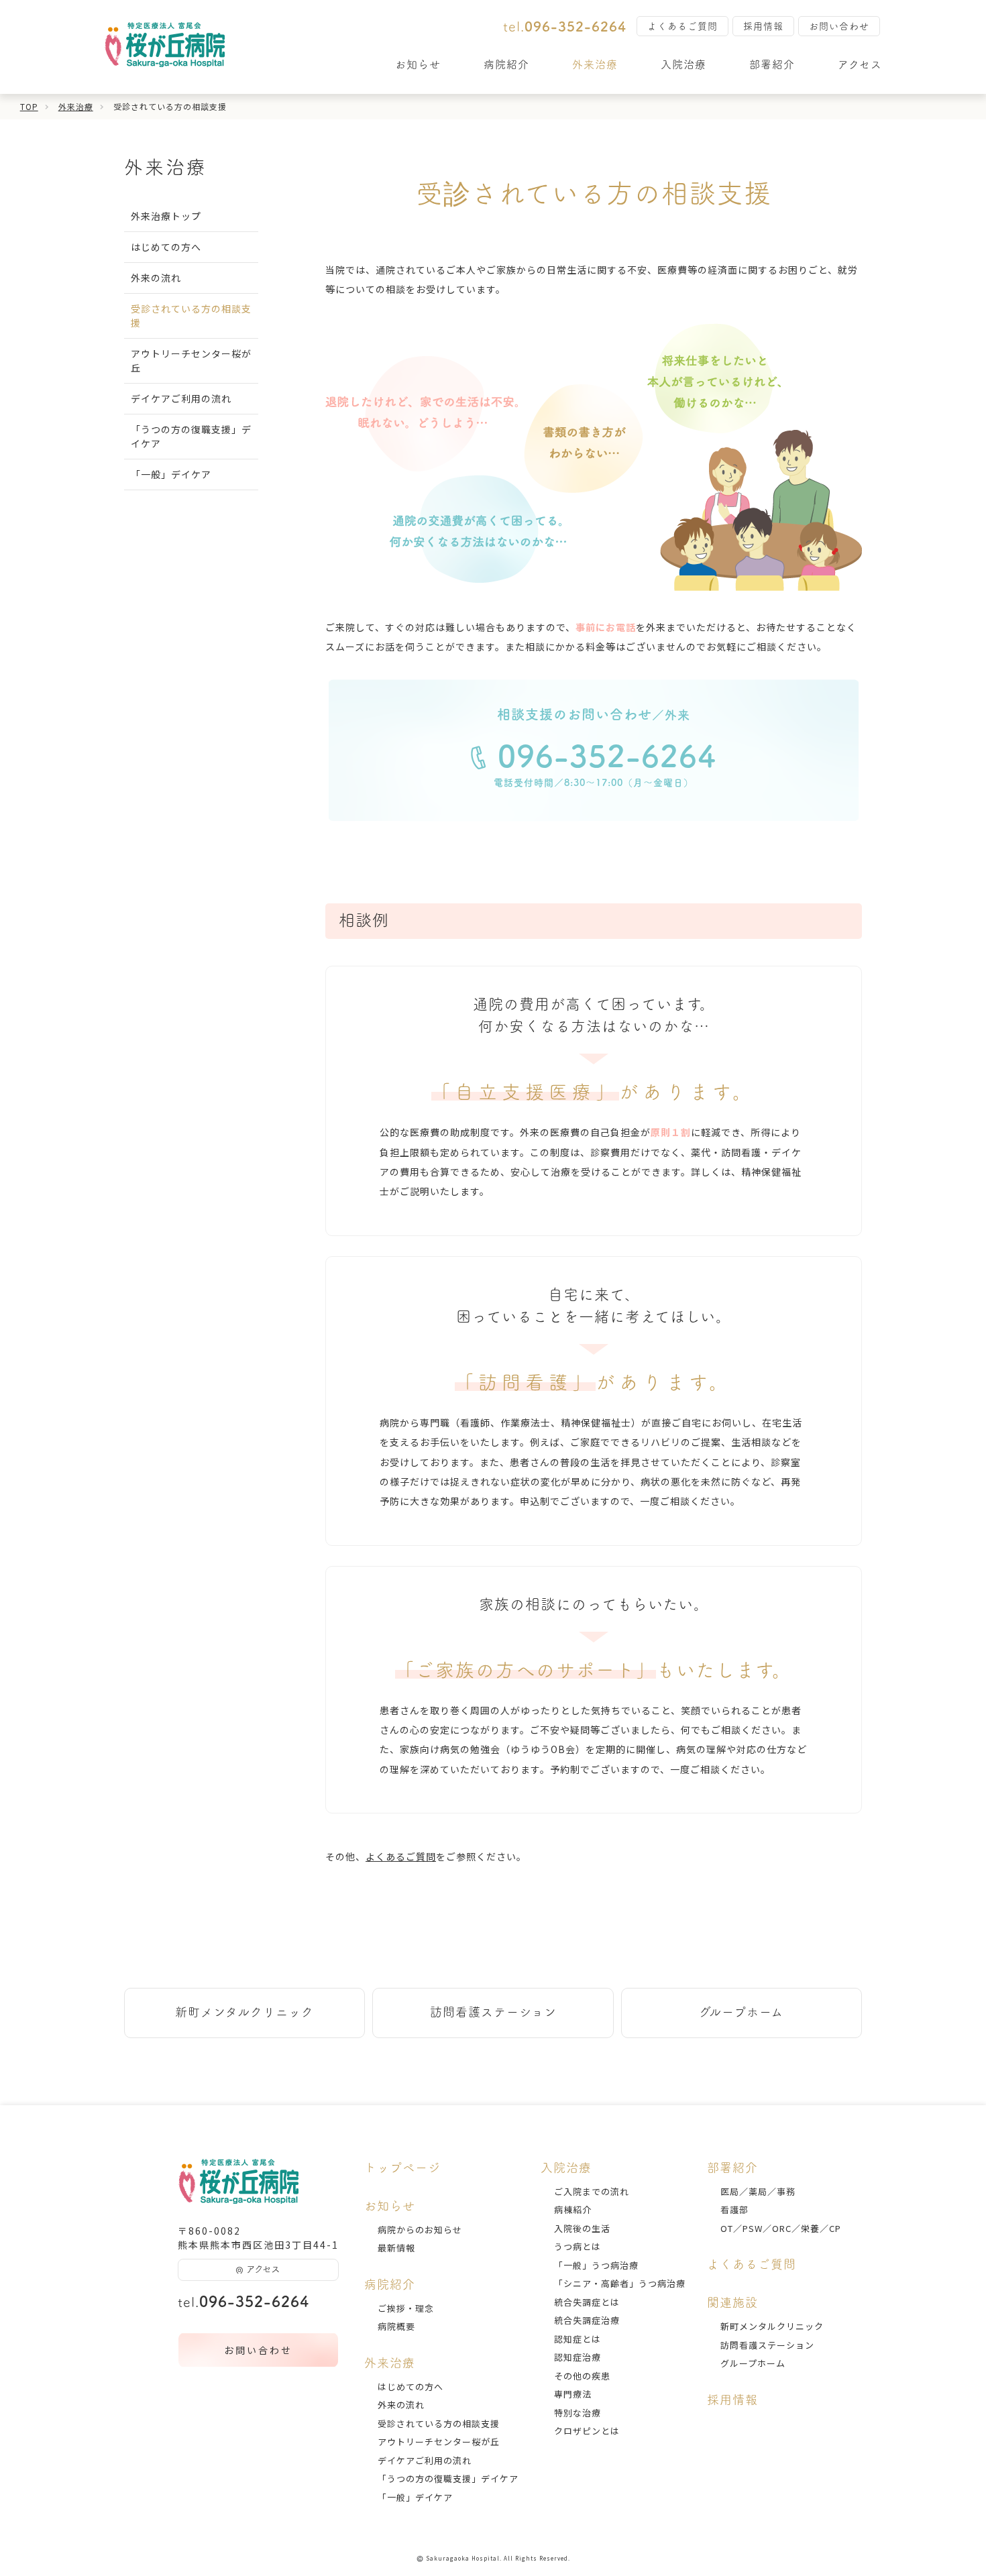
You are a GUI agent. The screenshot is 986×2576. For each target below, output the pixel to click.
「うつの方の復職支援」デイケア (448, 2478)
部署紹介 (772, 64)
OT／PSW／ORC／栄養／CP (781, 2228)
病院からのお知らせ (420, 2230)
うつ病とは (578, 2246)
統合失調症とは (587, 2302)
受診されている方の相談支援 (439, 2423)
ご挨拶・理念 (406, 2308)
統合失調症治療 (587, 2320)
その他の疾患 (582, 2376)
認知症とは (578, 2339)
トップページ (402, 2168)
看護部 (734, 2209)
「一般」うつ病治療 (596, 2265)
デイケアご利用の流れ (181, 398)
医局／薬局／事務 (758, 2191)
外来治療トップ (166, 216)
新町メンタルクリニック (244, 2012)
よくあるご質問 (682, 26)
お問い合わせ (839, 26)
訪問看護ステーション (493, 2012)
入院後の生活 (582, 2228)
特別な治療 (578, 2413)
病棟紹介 (573, 2209)
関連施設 (732, 2302)
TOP (29, 106)
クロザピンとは (587, 2431)
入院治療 (683, 64)
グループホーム (741, 2012)
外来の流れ (156, 278)
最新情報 (396, 2248)
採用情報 (763, 26)
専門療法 (573, 2394)
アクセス (860, 64)
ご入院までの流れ (592, 2191)
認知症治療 (578, 2357)
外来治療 (595, 64)
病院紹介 (506, 64)
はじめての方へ (166, 247)
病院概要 (396, 2326)
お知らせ (418, 64)
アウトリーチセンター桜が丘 (439, 2442)
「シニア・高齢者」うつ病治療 (620, 2283)
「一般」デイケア (171, 474)
